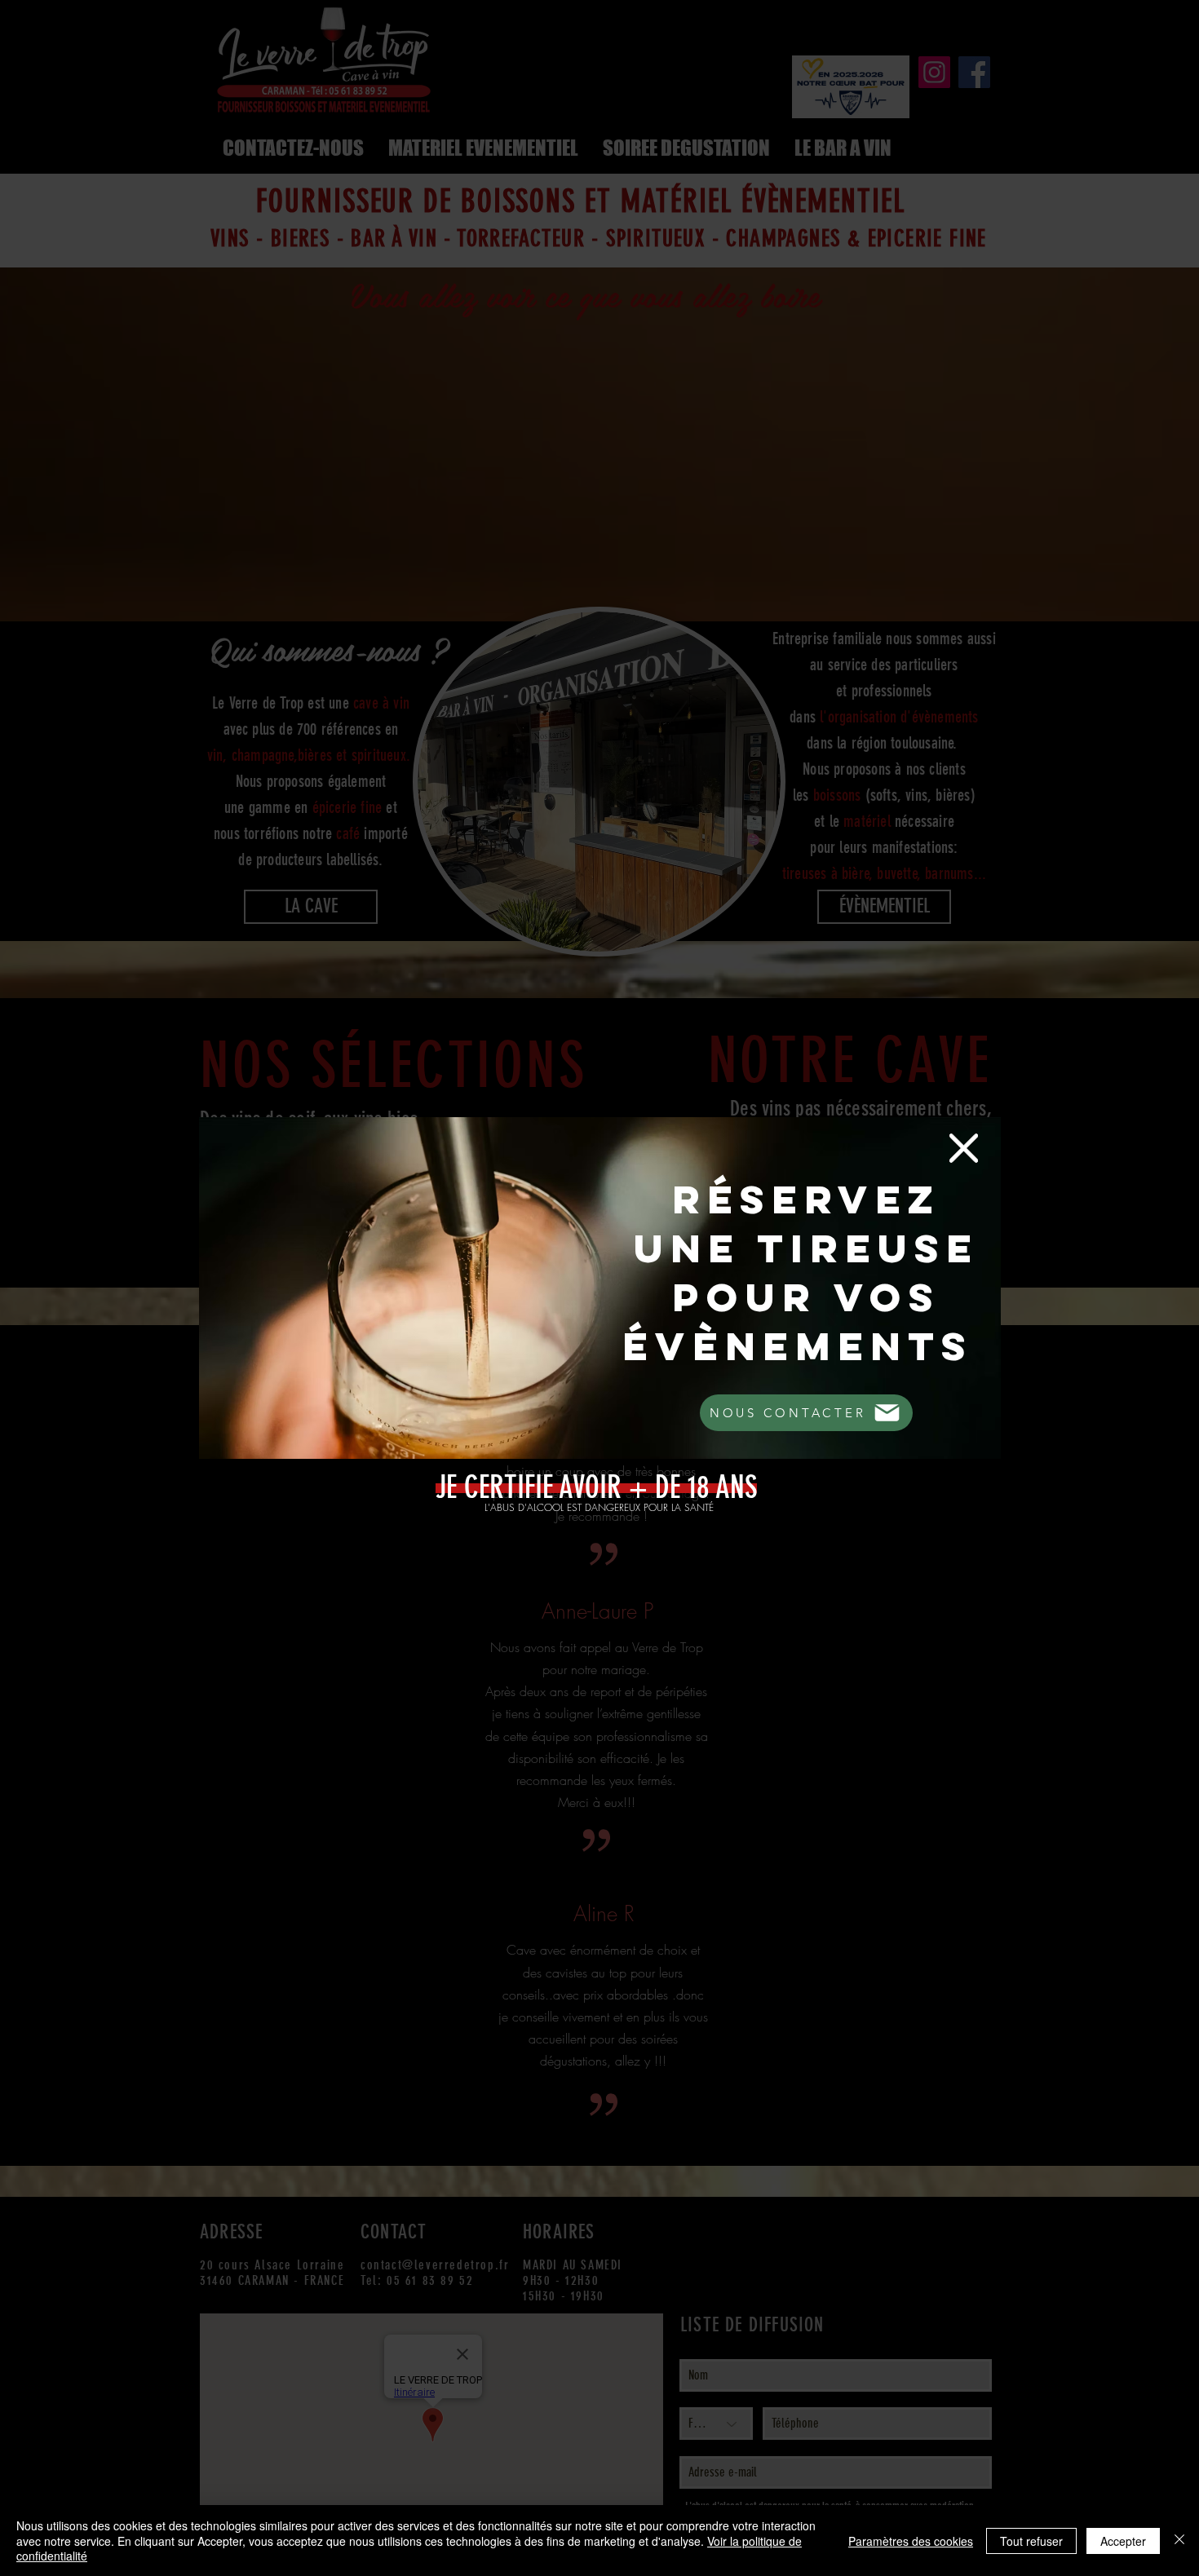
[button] (964, 1148)
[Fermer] (1179, 2541)
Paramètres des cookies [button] (911, 2541)
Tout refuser (1031, 2541)
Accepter (1123, 2541)
